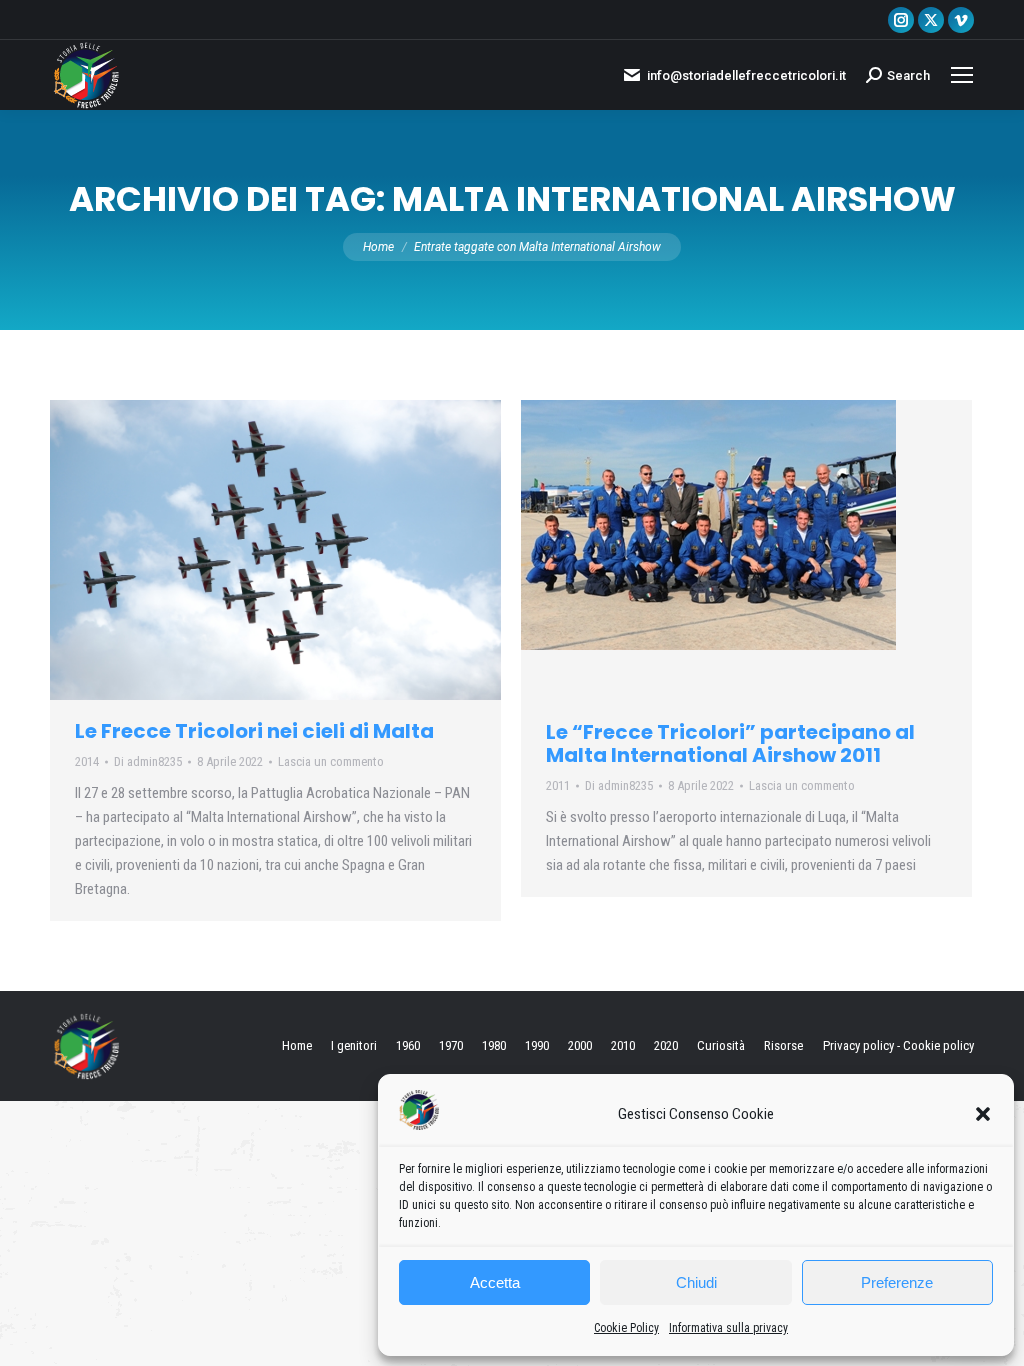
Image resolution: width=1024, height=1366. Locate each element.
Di (148, 761)
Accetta (495, 1282)
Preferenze (897, 1282)
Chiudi (696, 1282)
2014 (87, 761)
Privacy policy (858, 1045)
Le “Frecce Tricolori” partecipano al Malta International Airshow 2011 (730, 743)
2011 (558, 785)
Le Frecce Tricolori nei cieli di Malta (254, 731)
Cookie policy (938, 1045)
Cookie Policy (626, 1328)
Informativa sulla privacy (728, 1328)
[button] (983, 1114)
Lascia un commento (331, 761)
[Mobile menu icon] (962, 75)
